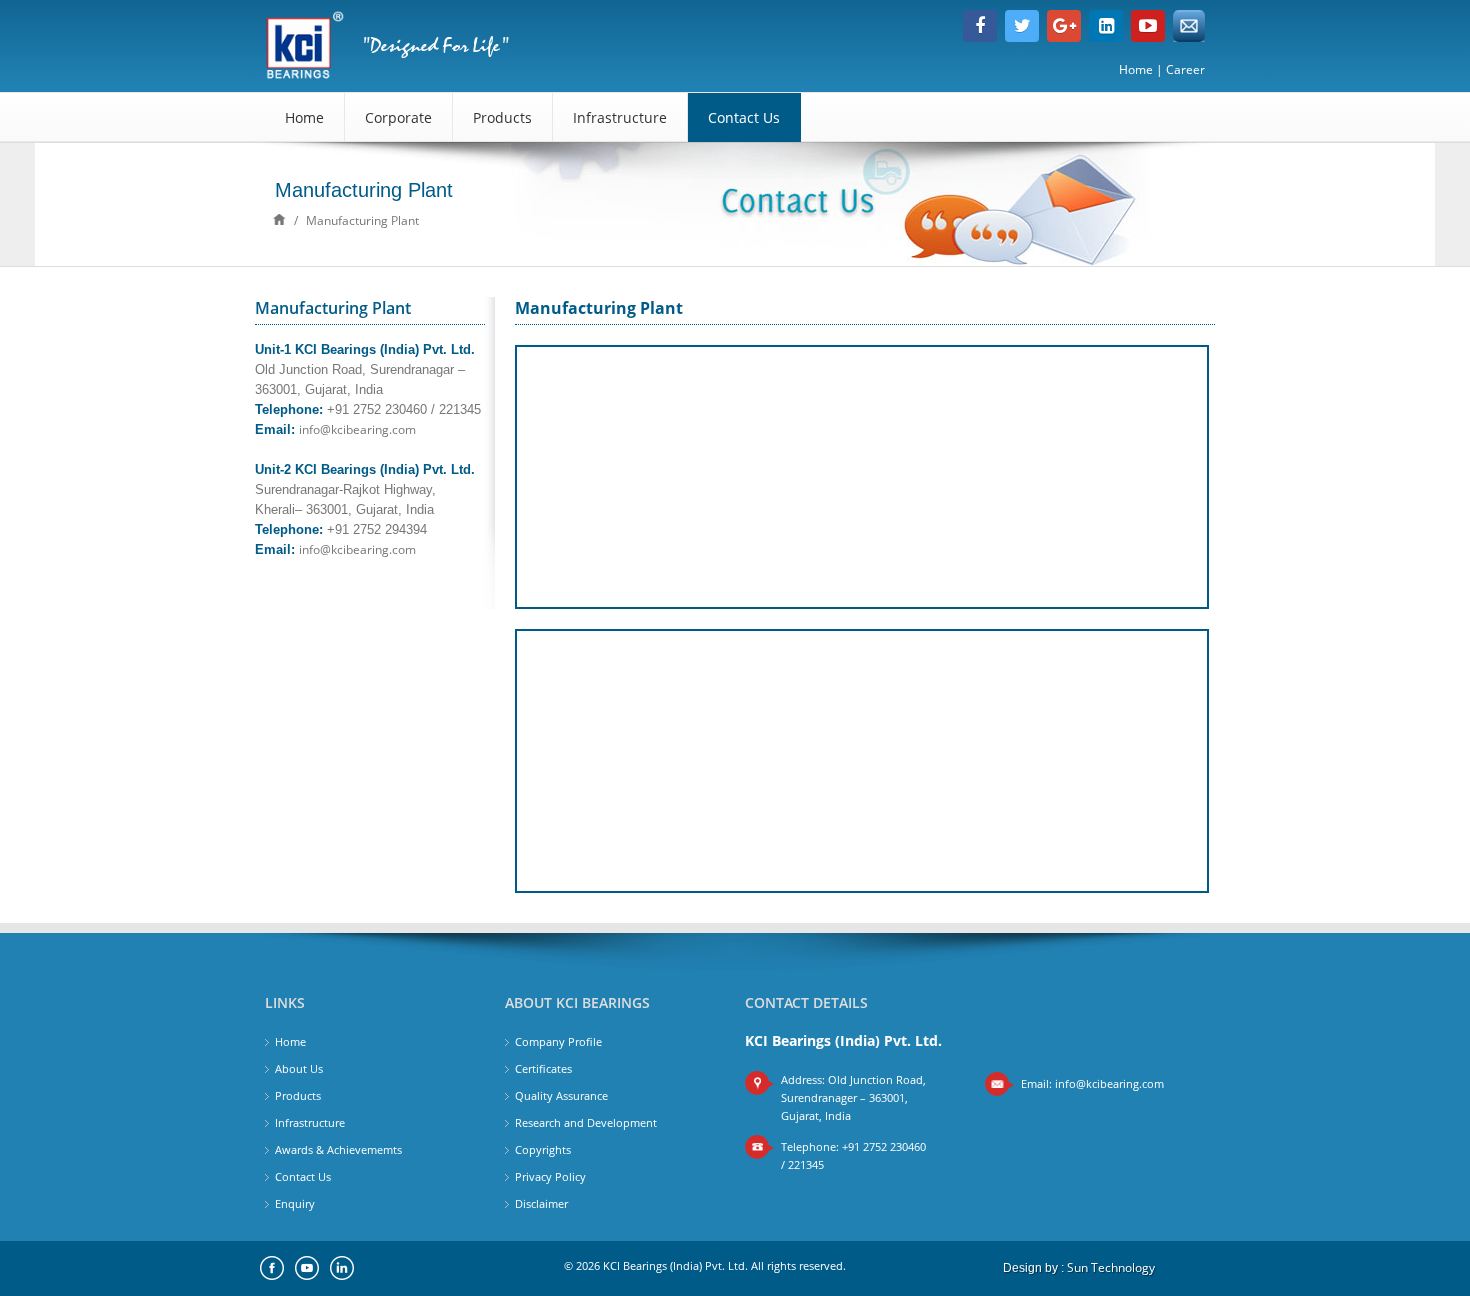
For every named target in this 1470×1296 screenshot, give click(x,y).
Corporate (398, 117)
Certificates (543, 1068)
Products (502, 117)
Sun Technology (1111, 1267)
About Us (299, 1068)
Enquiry (295, 1203)
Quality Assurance (561, 1095)
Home (1136, 69)
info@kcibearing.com (357, 429)
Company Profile (558, 1041)
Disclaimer (541, 1203)
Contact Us (744, 117)
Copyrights (543, 1149)
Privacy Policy (550, 1176)
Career (1185, 69)
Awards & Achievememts (338, 1149)
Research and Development (586, 1122)
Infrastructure (620, 117)
